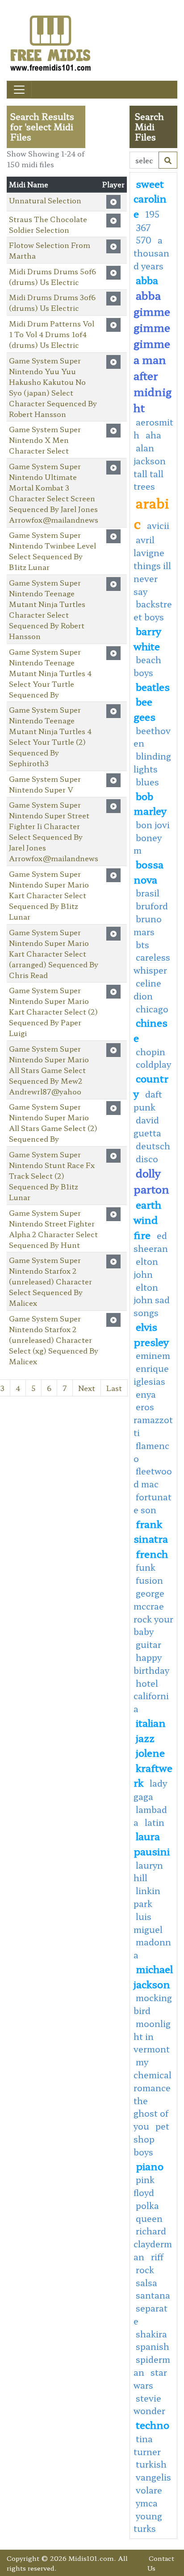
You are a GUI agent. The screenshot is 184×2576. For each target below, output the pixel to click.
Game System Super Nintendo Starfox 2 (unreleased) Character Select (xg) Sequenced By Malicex (54, 1340)
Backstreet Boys (153, 610)
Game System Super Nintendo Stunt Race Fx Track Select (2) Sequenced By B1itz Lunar (52, 1176)
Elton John (146, 1268)
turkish (151, 2464)
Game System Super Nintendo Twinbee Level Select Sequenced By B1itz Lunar (52, 551)
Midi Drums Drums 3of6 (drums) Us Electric (52, 302)
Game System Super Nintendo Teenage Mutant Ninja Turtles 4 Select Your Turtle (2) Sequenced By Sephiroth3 (50, 736)
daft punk (148, 1101)
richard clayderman (153, 2244)
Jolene (150, 1752)
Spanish (153, 2346)
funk (146, 1567)
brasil (148, 893)
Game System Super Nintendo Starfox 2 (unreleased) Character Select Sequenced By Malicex (50, 1281)
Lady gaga (150, 1790)
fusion (149, 1580)
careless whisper (152, 964)
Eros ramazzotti (153, 1420)
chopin (151, 1052)
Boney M (148, 844)
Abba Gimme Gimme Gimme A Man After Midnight (153, 351)
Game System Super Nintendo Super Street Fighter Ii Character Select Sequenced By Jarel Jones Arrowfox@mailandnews (54, 831)
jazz (145, 1738)
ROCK (145, 2270)
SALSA (146, 2283)
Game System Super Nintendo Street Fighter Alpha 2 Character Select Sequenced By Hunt (53, 1229)
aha (153, 435)
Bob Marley (150, 803)
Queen (149, 2218)
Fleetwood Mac (153, 1477)
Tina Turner (147, 2445)
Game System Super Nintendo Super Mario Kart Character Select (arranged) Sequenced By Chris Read (54, 954)
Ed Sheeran (151, 1242)
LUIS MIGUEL (148, 1923)
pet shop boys (151, 2139)
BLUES (147, 782)
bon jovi (153, 825)
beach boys (147, 666)
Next (87, 1388)
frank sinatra (151, 1531)
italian (151, 1722)
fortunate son (153, 1503)
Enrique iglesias (151, 1375)
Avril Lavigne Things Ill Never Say (152, 565)
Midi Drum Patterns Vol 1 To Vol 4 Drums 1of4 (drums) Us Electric (52, 334)
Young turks (148, 2522)
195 (152, 214)
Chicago (152, 1009)
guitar (148, 1644)
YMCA (147, 2503)
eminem (153, 1355)
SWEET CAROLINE (150, 198)
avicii (158, 525)
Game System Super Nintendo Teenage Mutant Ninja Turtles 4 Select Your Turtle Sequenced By (50, 673)
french (152, 1553)
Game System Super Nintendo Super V (45, 784)
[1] (168, 160)
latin (155, 1822)
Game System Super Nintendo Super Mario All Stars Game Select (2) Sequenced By (53, 1123)
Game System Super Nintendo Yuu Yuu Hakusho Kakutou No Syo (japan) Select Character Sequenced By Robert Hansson (53, 387)
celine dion (147, 989)
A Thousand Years (151, 253)
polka (147, 2205)
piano (150, 2166)
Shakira (151, 2334)
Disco (147, 1159)
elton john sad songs (152, 1300)
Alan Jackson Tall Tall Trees (150, 467)
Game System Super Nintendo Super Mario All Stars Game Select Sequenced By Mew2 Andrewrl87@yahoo (49, 1070)
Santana (153, 2295)
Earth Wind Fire (147, 1219)
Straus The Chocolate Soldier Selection (48, 224)
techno (153, 2424)
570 (144, 240)
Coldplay (153, 1064)
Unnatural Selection (45, 200)
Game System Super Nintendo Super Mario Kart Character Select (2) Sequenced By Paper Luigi (53, 1011)
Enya (146, 1394)
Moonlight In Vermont (152, 2036)
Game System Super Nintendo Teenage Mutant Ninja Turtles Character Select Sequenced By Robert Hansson (47, 609)
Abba (147, 280)
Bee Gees (144, 709)
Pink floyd (144, 2186)
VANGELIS (153, 2477)
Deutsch (153, 1146)
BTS (142, 945)
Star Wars (150, 2379)
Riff (157, 2257)
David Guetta (147, 1126)
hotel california (151, 1696)
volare (149, 2490)
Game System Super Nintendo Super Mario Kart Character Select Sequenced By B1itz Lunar (49, 895)
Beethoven (152, 737)
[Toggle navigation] (19, 90)
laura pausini (152, 1843)
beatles (153, 686)
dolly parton (151, 1181)
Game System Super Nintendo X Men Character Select (45, 440)
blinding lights (152, 762)
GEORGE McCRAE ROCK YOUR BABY (153, 1612)
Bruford (152, 906)
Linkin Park (147, 1897)
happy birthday (151, 1664)
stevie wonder (149, 2405)
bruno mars (148, 925)
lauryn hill (148, 1872)
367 (143, 227)
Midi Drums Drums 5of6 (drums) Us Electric (52, 277)
